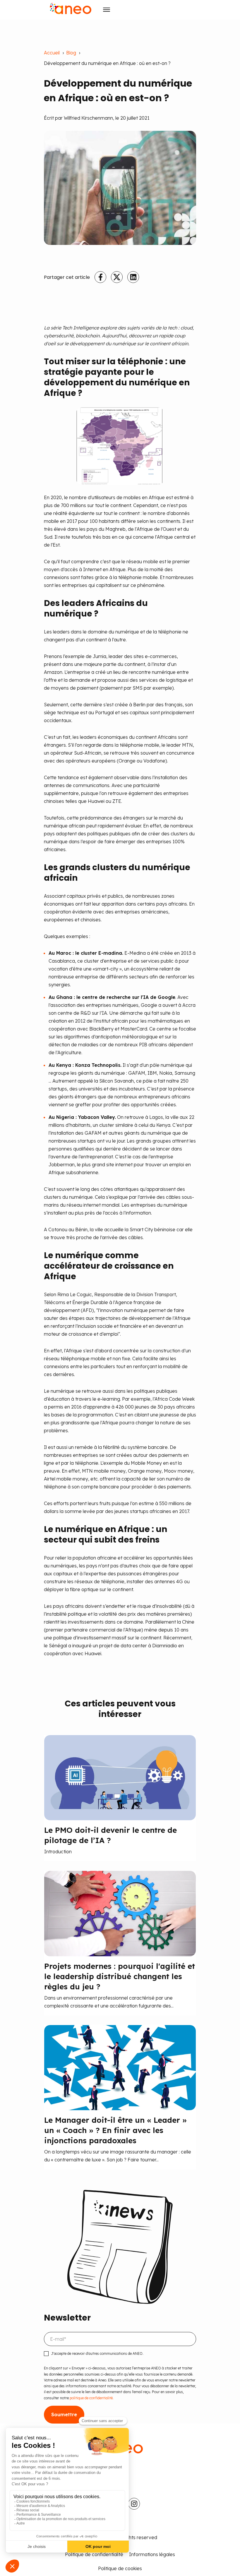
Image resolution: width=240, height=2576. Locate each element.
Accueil (52, 53)
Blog (71, 53)
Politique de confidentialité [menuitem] (94, 2554)
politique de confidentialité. (91, 2398)
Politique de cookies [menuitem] (120, 2568)
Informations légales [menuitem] (152, 2554)
